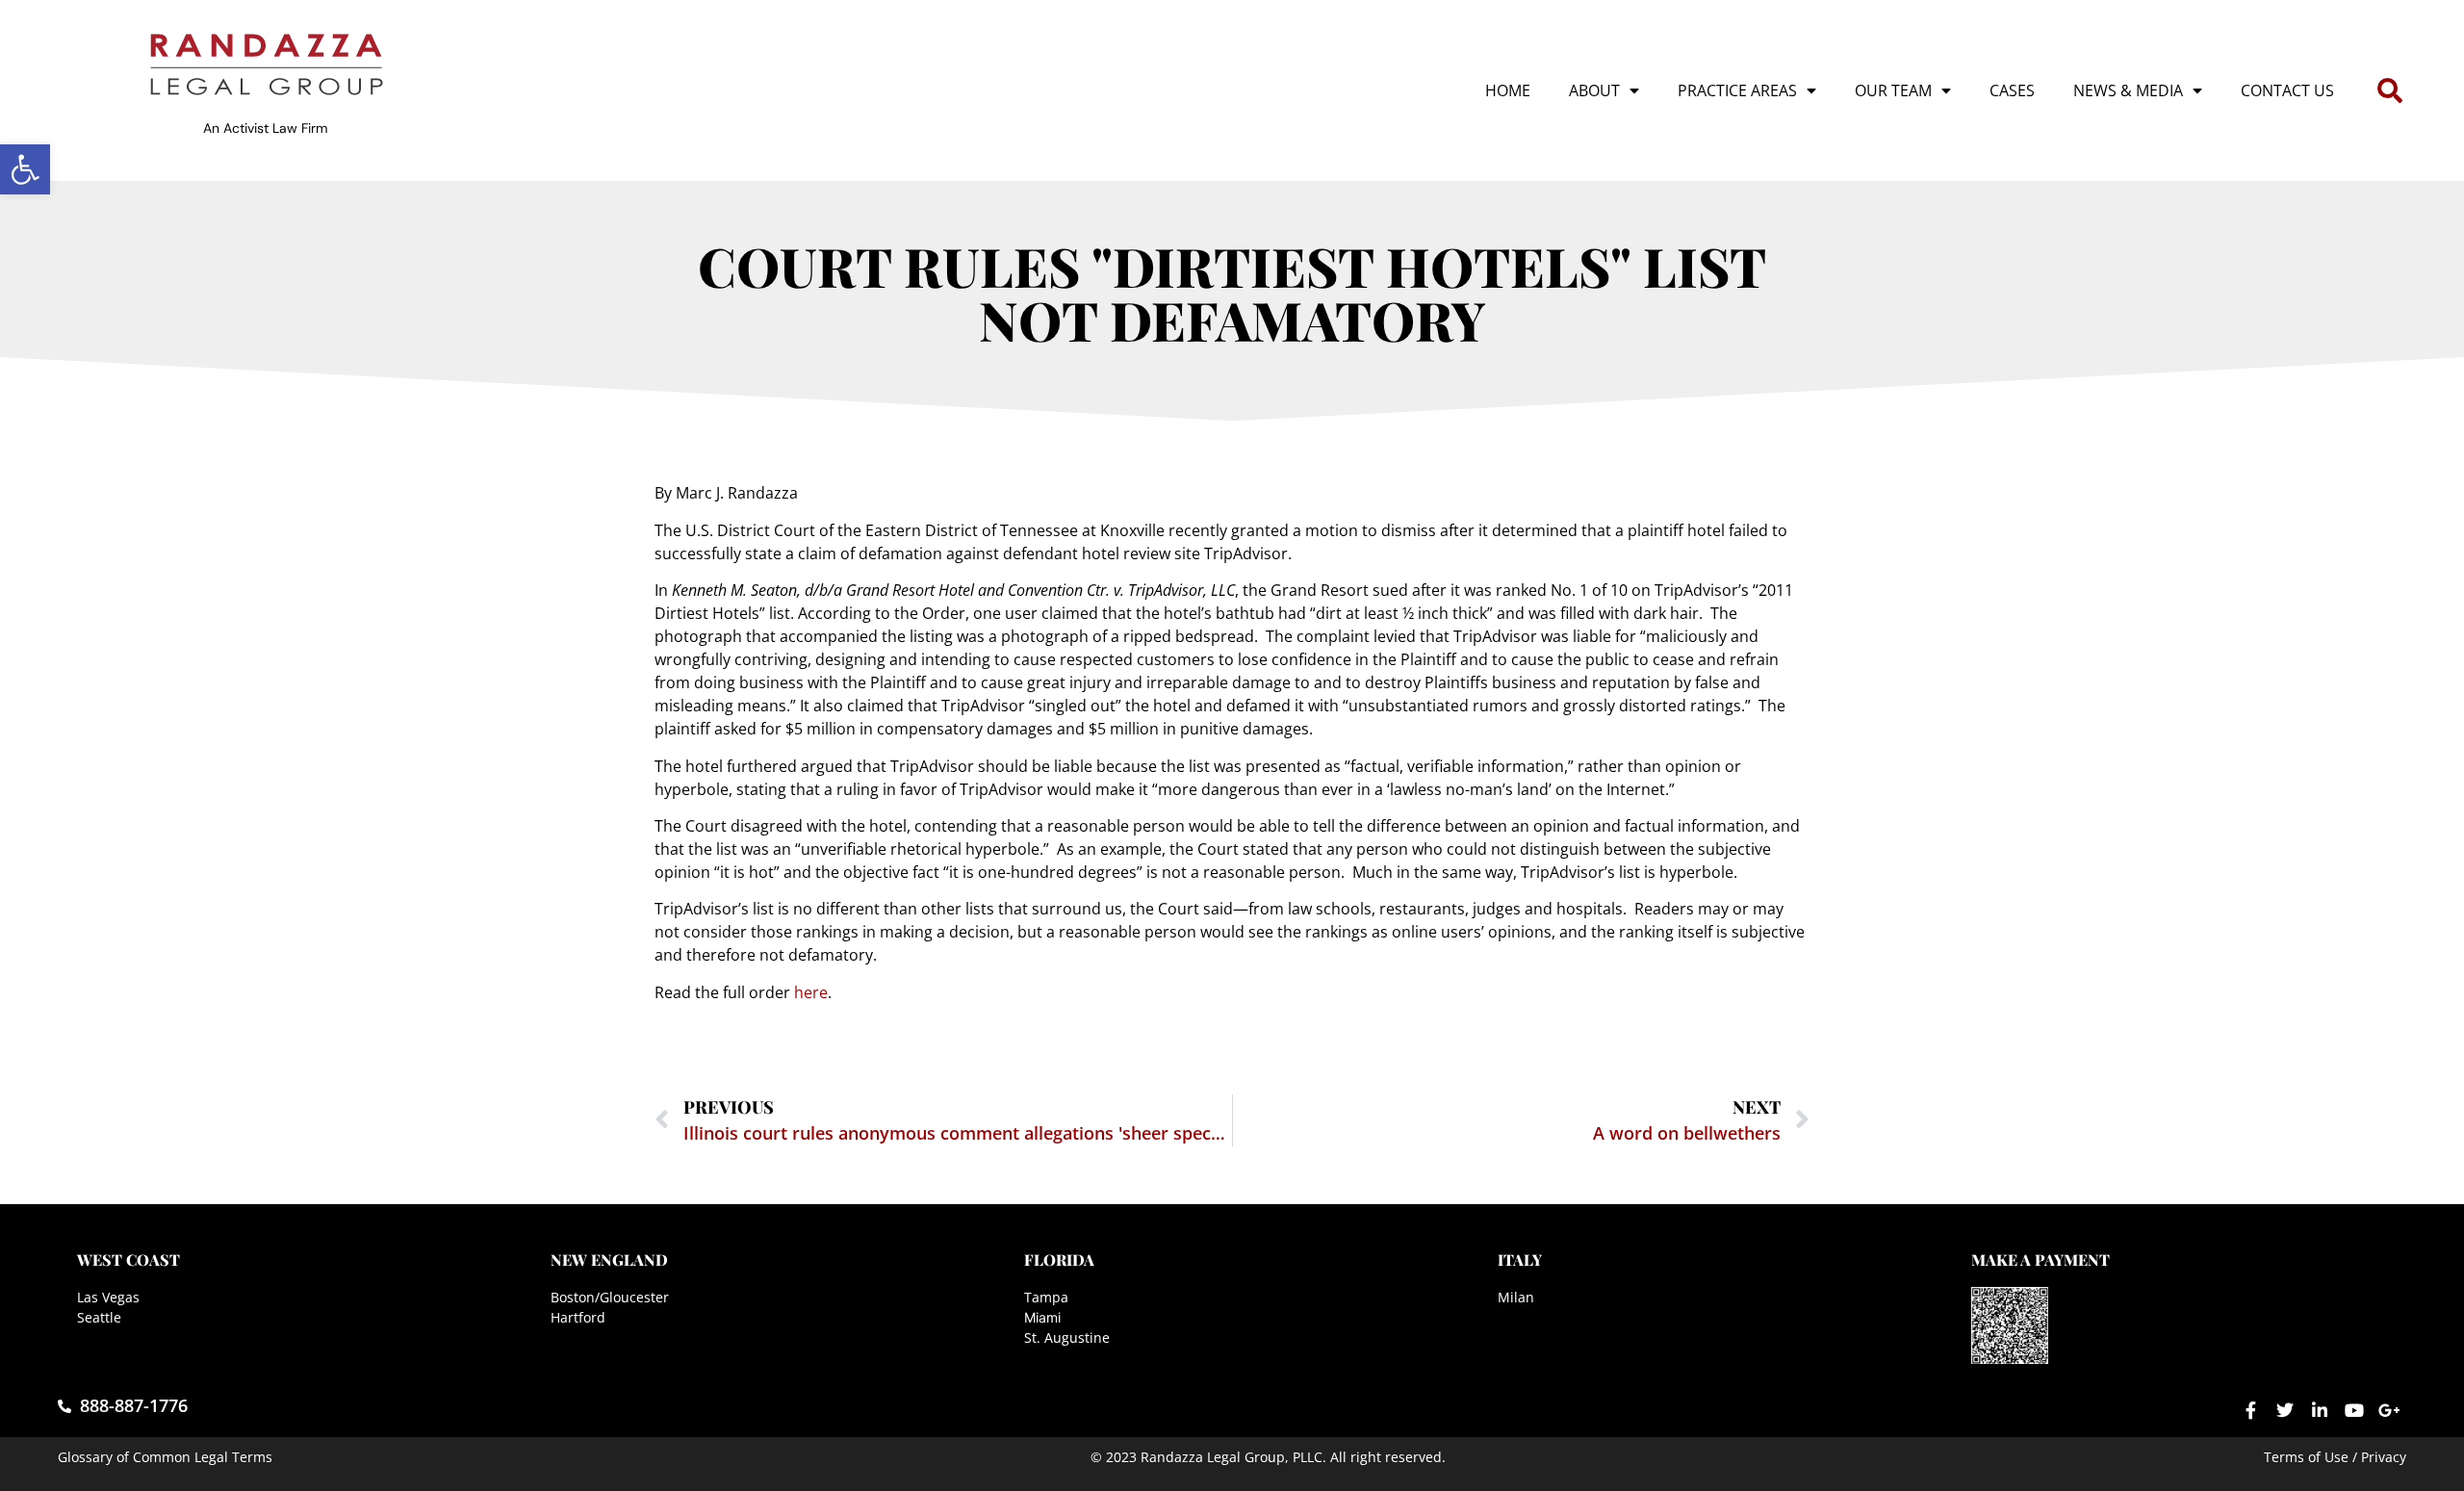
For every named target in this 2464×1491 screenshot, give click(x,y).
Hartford (578, 1317)
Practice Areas (1737, 90)
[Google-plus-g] (2389, 1410)
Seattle (99, 1317)
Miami (1042, 1317)
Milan (1516, 1297)
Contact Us (2287, 90)
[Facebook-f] (2250, 1410)
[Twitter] (2285, 1410)
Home (1508, 90)
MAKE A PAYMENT (2040, 1260)
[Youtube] (2354, 1410)
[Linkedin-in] (2320, 1410)
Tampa (1046, 1297)
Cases (2012, 90)
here (811, 992)
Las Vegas (108, 1297)
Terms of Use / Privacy (2335, 1457)
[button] (25, 169)
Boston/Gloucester (610, 1297)
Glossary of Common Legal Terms (165, 1457)
